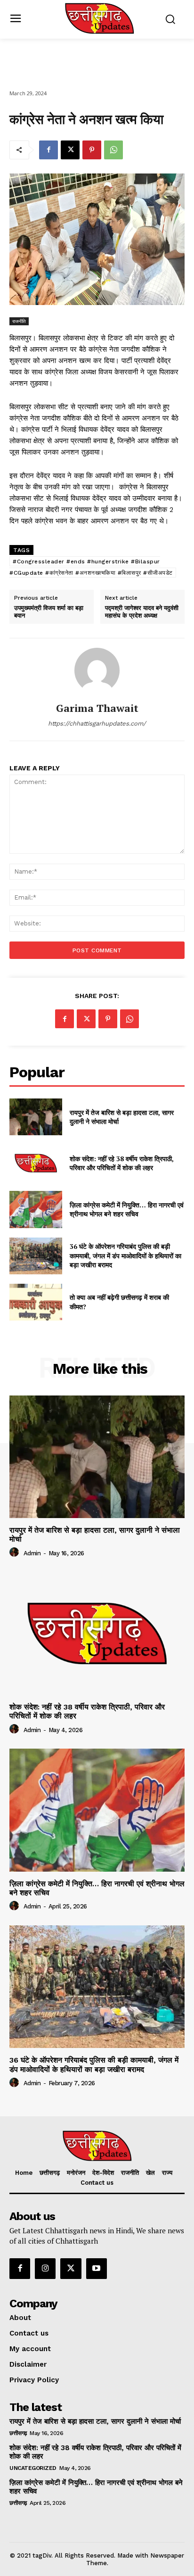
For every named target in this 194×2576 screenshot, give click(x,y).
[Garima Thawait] (97, 670)
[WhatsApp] (113, 150)
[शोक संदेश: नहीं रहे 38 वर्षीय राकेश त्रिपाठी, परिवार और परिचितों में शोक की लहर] (36, 1163)
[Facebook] (48, 150)
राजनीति (19, 321)
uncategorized (33, 2468)
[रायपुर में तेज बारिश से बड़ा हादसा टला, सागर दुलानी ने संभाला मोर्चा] (36, 1117)
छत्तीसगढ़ (18, 2433)
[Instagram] (45, 2269)
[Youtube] (97, 2269)
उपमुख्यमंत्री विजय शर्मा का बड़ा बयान (49, 612)
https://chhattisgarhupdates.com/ (97, 723)
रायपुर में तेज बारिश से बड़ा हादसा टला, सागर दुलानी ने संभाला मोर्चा (122, 1117)
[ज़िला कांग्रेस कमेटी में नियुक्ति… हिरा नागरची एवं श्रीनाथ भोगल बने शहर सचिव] (36, 1209)
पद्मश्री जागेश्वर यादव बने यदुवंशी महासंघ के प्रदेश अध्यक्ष (142, 612)
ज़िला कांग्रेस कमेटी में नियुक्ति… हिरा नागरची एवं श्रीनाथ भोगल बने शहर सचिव (127, 1210)
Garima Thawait (97, 708)
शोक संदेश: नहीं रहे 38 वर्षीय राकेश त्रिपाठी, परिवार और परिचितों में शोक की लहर (122, 1163)
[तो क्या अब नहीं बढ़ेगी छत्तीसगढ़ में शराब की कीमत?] (36, 1302)
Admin (32, 1553)
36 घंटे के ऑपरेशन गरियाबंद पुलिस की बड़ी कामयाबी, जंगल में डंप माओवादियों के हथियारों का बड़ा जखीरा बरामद (125, 1255)
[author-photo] (16, 1552)
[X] (70, 150)
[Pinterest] (92, 150)
